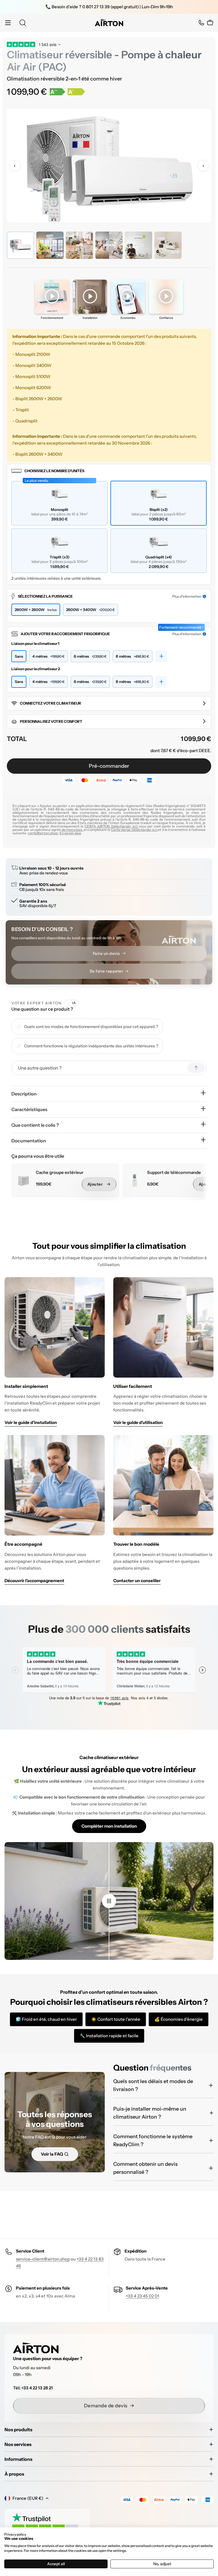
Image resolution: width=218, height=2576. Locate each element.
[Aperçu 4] (109, 245)
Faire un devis (106, 953)
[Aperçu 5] (139, 245)
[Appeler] (201, 23)
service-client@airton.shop (43, 2259)
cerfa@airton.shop (43, 833)
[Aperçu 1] (20, 245)
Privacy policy (15, 2534)
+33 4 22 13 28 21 (37, 2388)
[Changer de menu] (8, 23)
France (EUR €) (28, 2498)
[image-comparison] (109, 1901)
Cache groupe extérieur (60, 1173)
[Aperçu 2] (50, 245)
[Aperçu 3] (79, 245)
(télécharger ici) (125, 826)
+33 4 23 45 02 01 (142, 2296)
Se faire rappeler (106, 971)
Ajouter (95, 1184)
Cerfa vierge (121, 830)
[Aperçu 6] (168, 245)
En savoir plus (70, 833)
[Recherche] (23, 23)
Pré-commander (109, 766)
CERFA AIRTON (98, 826)
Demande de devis (106, 2406)
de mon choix (73, 830)
